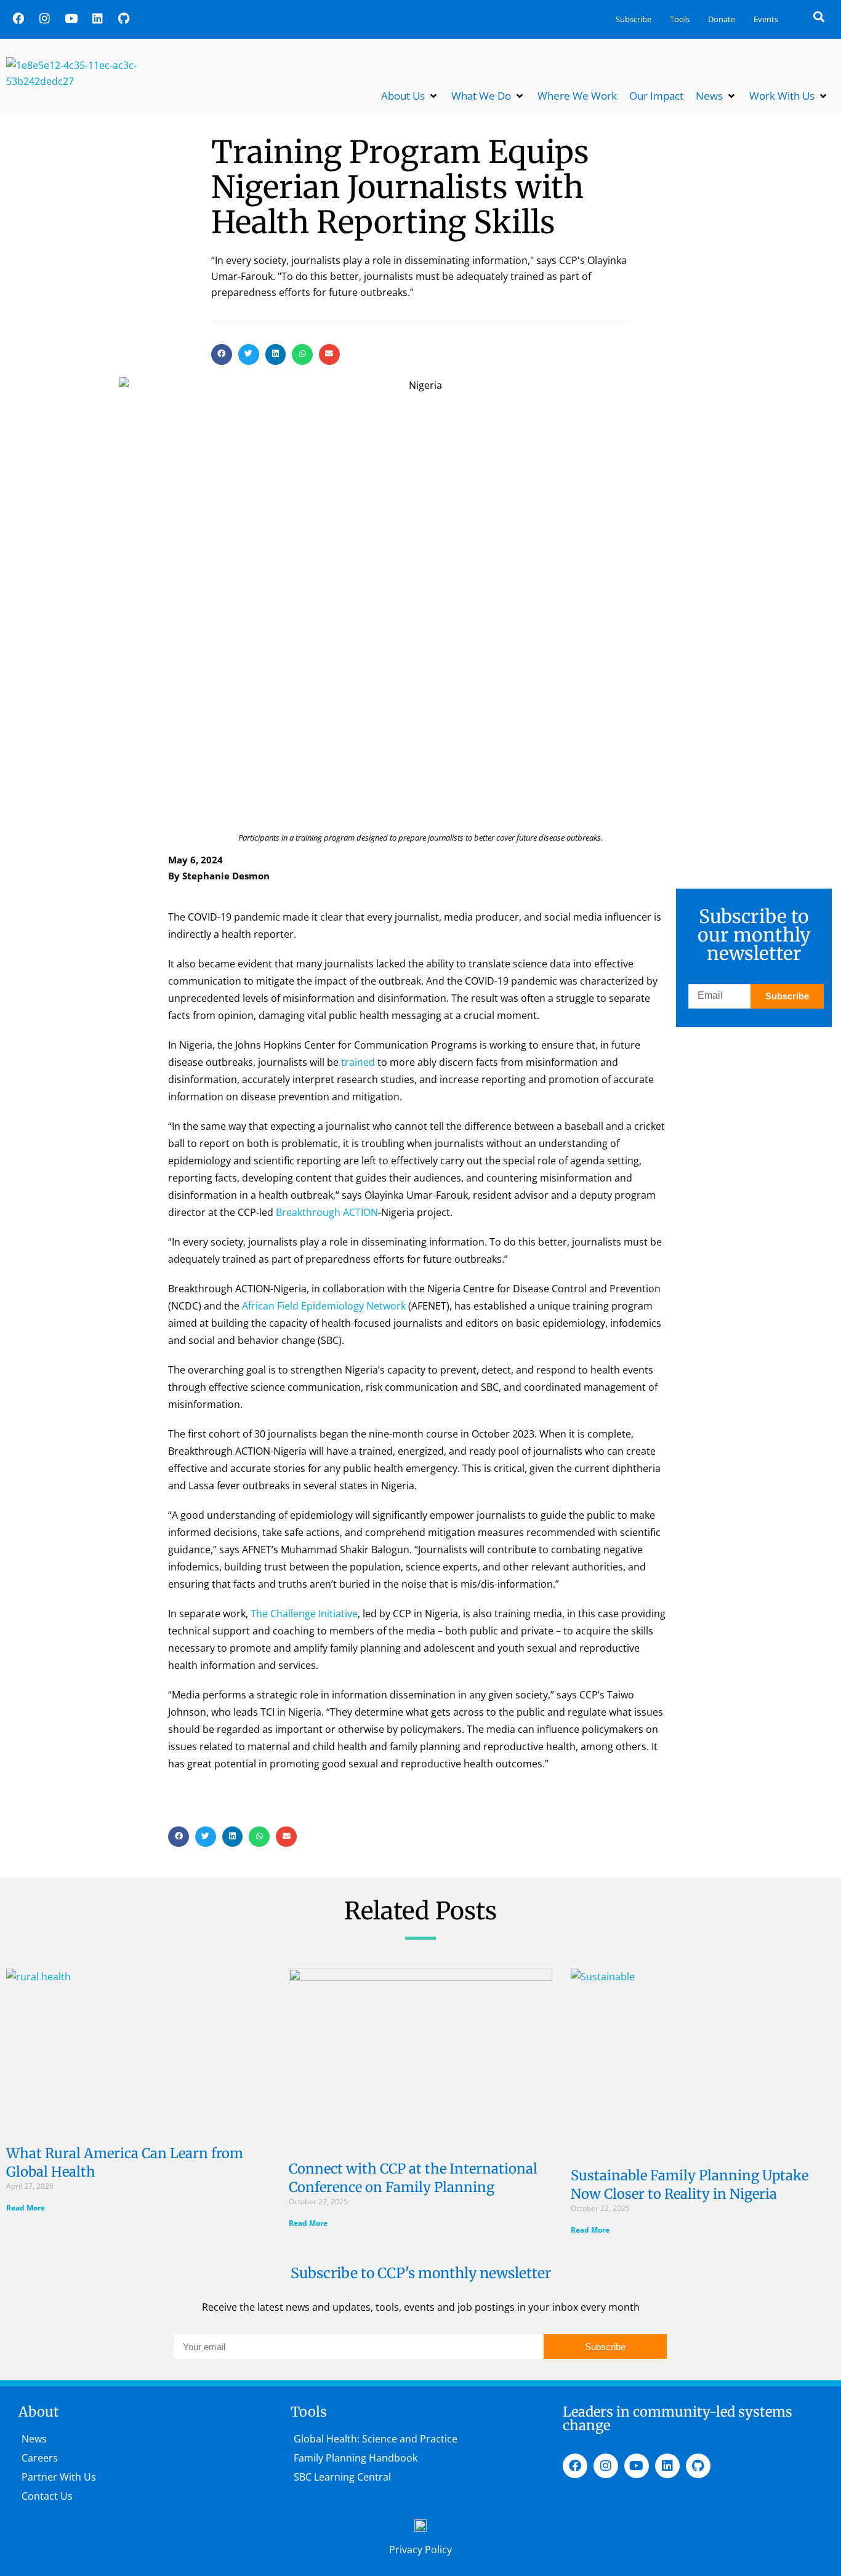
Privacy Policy (420, 2550)
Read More (26, 2208)
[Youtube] (71, 18)
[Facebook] (18, 18)
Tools (680, 19)
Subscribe (634, 19)
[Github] (124, 18)
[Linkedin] (97, 18)
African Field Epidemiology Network (324, 1306)
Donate (722, 19)
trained (358, 1062)
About (39, 2412)
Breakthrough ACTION (327, 1212)
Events (766, 19)
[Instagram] (44, 18)
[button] (819, 16)
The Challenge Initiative (304, 1614)
